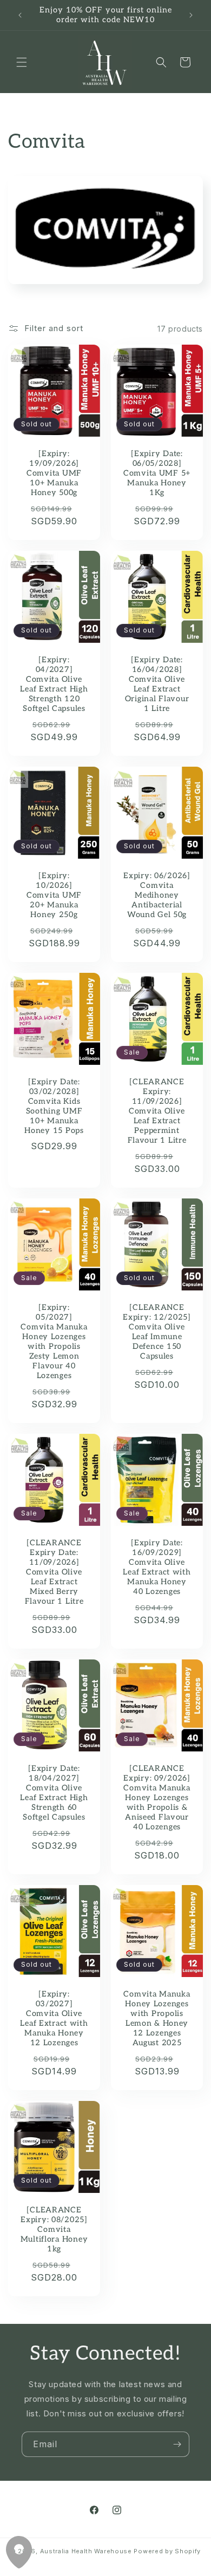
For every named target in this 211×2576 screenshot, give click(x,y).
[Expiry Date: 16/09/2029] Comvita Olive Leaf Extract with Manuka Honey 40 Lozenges (157, 1567)
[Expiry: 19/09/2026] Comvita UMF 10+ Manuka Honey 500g (54, 473)
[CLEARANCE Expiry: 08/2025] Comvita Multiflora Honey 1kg (54, 2229)
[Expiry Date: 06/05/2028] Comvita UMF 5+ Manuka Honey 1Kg (157, 473)
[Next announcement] (191, 15)
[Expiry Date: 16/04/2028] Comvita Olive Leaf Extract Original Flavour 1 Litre (157, 684)
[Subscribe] (177, 2444)
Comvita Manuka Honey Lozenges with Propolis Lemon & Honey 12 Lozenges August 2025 (157, 2018)
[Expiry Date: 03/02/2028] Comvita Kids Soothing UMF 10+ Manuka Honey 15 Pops (54, 1106)
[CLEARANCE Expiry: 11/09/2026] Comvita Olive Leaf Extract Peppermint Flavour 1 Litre (157, 1111)
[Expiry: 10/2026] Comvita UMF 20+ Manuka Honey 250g (54, 895)
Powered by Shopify (167, 2551)
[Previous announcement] (20, 15)
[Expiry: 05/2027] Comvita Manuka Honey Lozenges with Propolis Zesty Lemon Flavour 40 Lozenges (54, 1342)
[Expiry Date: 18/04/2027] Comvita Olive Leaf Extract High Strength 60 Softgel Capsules (54, 1793)
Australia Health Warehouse (86, 2551)
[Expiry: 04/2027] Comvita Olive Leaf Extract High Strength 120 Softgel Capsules (54, 684)
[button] (22, 62)
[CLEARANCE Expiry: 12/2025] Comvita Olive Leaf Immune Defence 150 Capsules (157, 1332)
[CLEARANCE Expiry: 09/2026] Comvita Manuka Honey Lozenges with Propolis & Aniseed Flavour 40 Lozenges (157, 1798)
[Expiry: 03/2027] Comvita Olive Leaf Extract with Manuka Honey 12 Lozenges (54, 2018)
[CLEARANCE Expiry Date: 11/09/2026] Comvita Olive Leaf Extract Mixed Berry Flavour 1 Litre (54, 1572)
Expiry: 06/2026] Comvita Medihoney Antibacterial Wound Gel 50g (157, 895)
